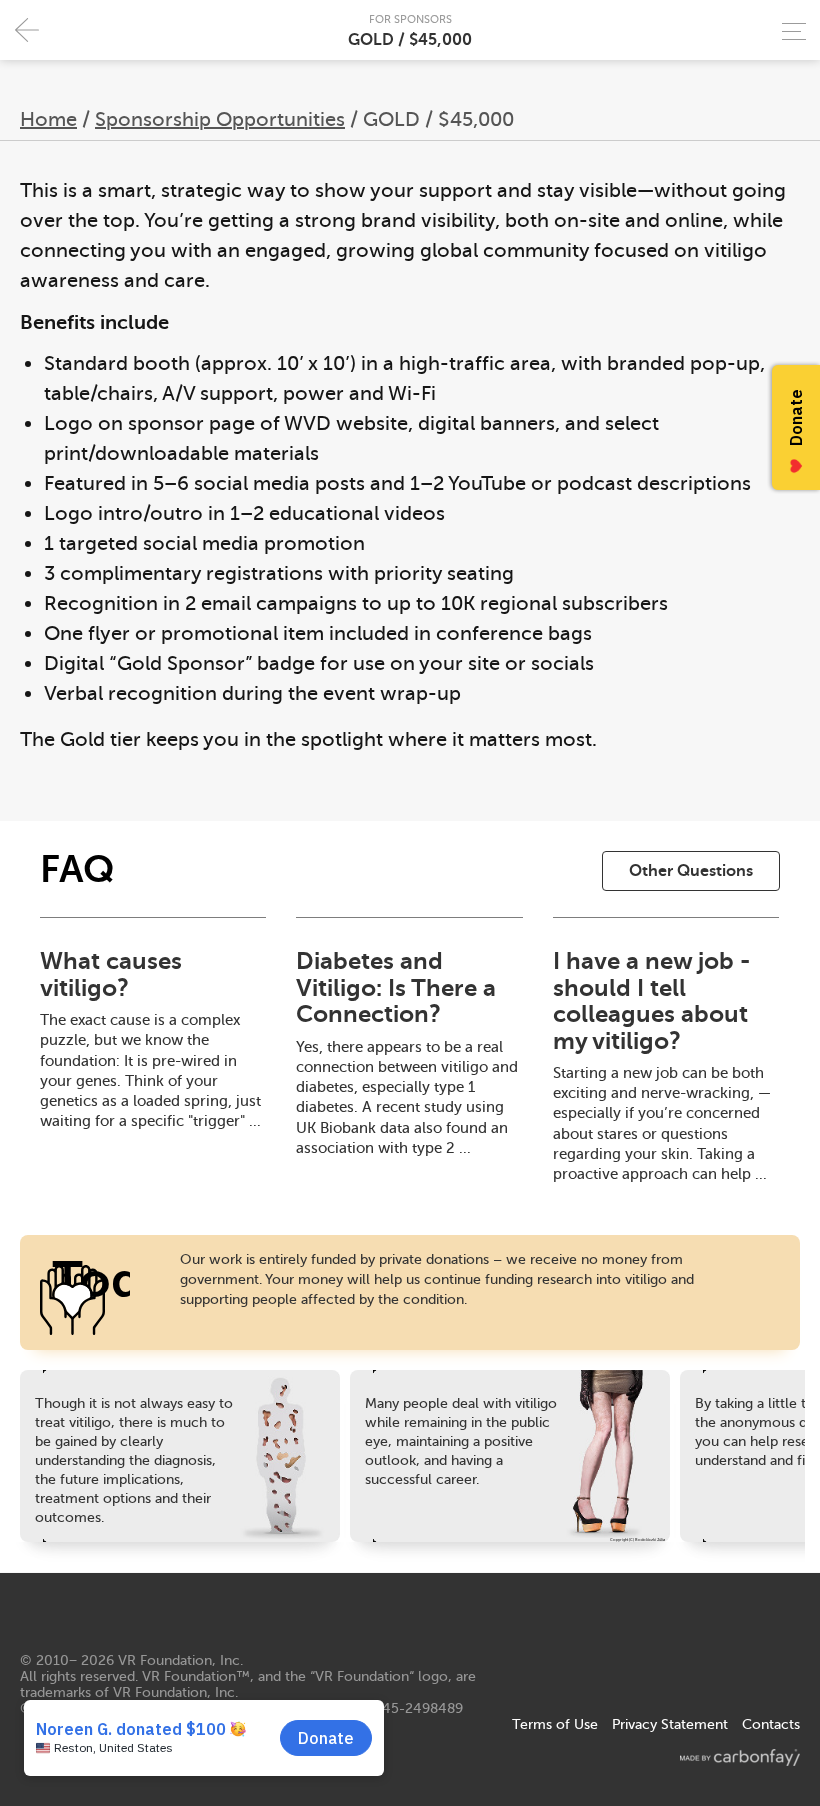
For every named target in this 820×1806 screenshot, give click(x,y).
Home (48, 119)
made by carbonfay (740, 1757)
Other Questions (691, 871)
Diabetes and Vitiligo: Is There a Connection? (396, 987)
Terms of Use (555, 1724)
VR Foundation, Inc (179, 1660)
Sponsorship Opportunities (220, 119)
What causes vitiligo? (111, 974)
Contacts (771, 1724)
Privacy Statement (670, 1724)
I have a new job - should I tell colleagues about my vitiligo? (651, 1000)
